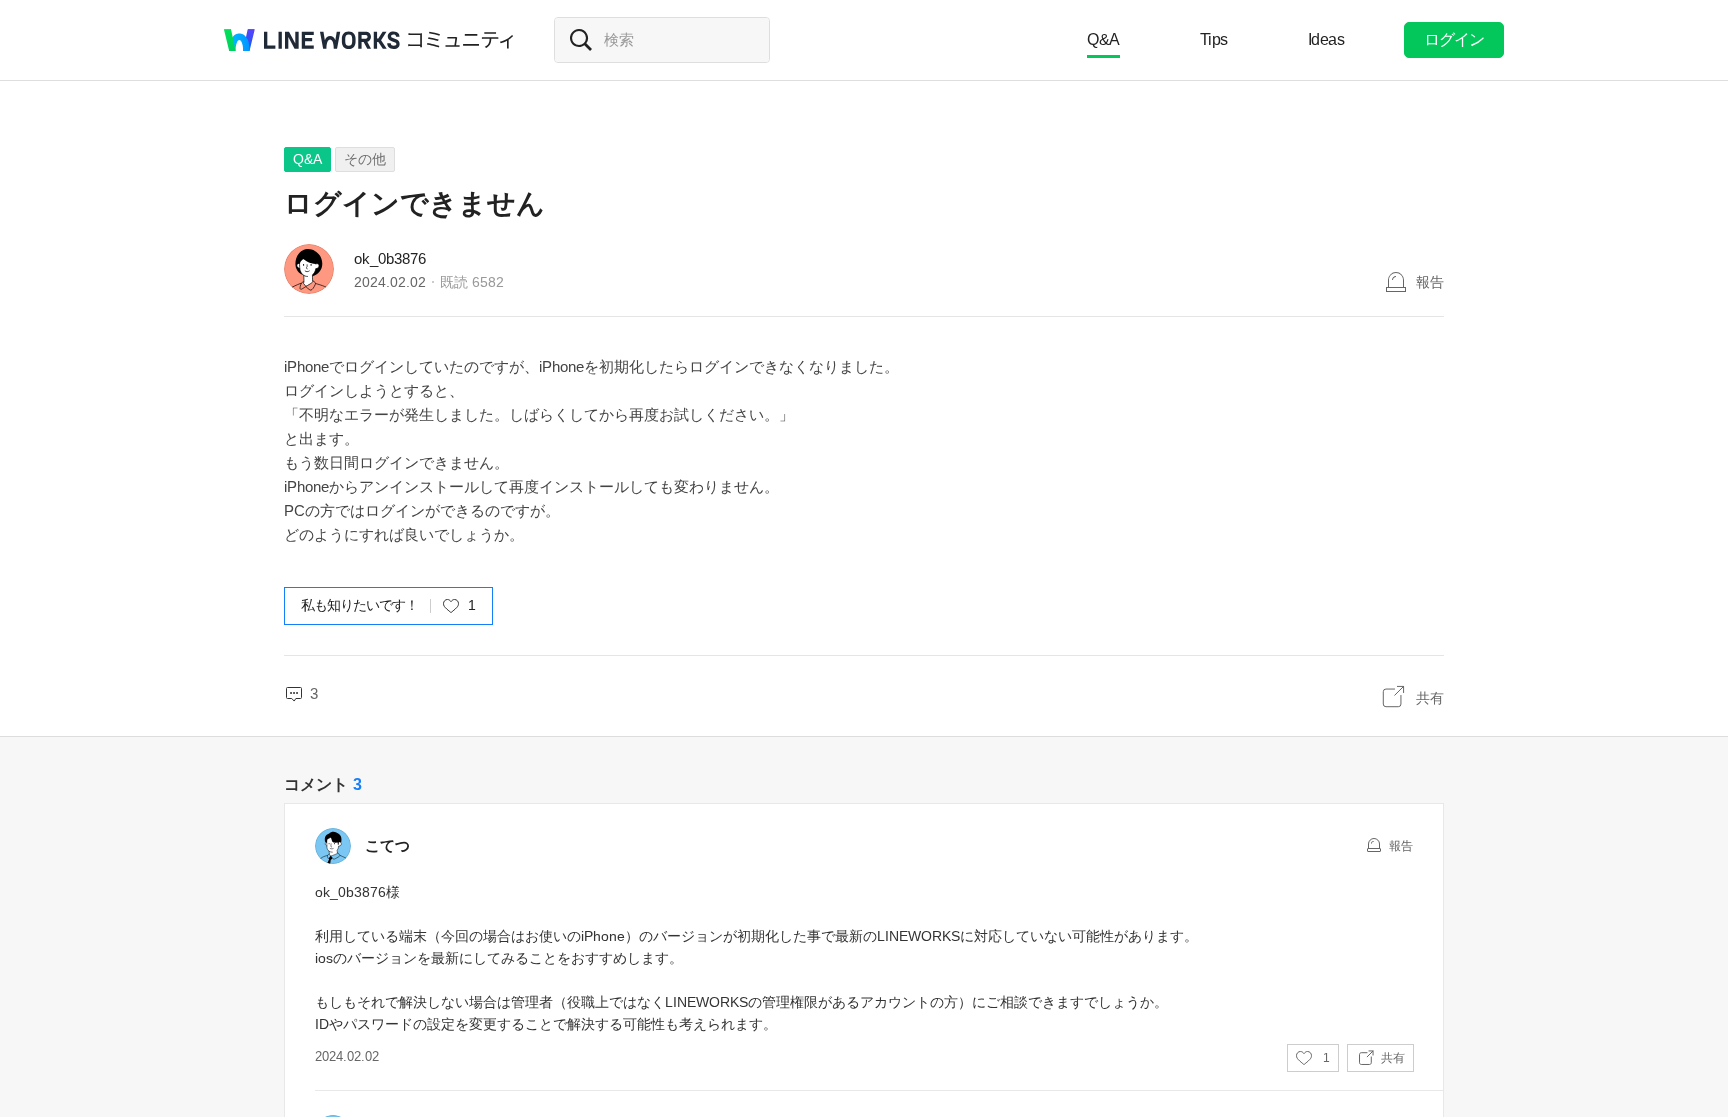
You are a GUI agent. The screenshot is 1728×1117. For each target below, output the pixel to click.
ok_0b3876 (390, 258)
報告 (1430, 282)
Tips (1214, 39)
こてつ (387, 845)
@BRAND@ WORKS (312, 40)
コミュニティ (461, 40)
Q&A (1103, 39)
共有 (1430, 698)
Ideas (1326, 39)
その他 (365, 159)
